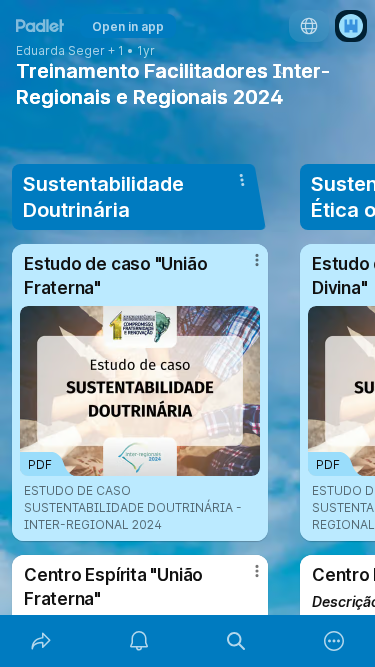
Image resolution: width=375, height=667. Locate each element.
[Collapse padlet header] (282, 71)
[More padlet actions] (334, 641)
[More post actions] (244, 268)
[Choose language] (309, 26)
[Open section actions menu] (242, 180)
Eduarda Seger (60, 51)
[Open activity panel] (139, 641)
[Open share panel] (41, 641)
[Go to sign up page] (351, 26)
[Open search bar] (237, 641)
